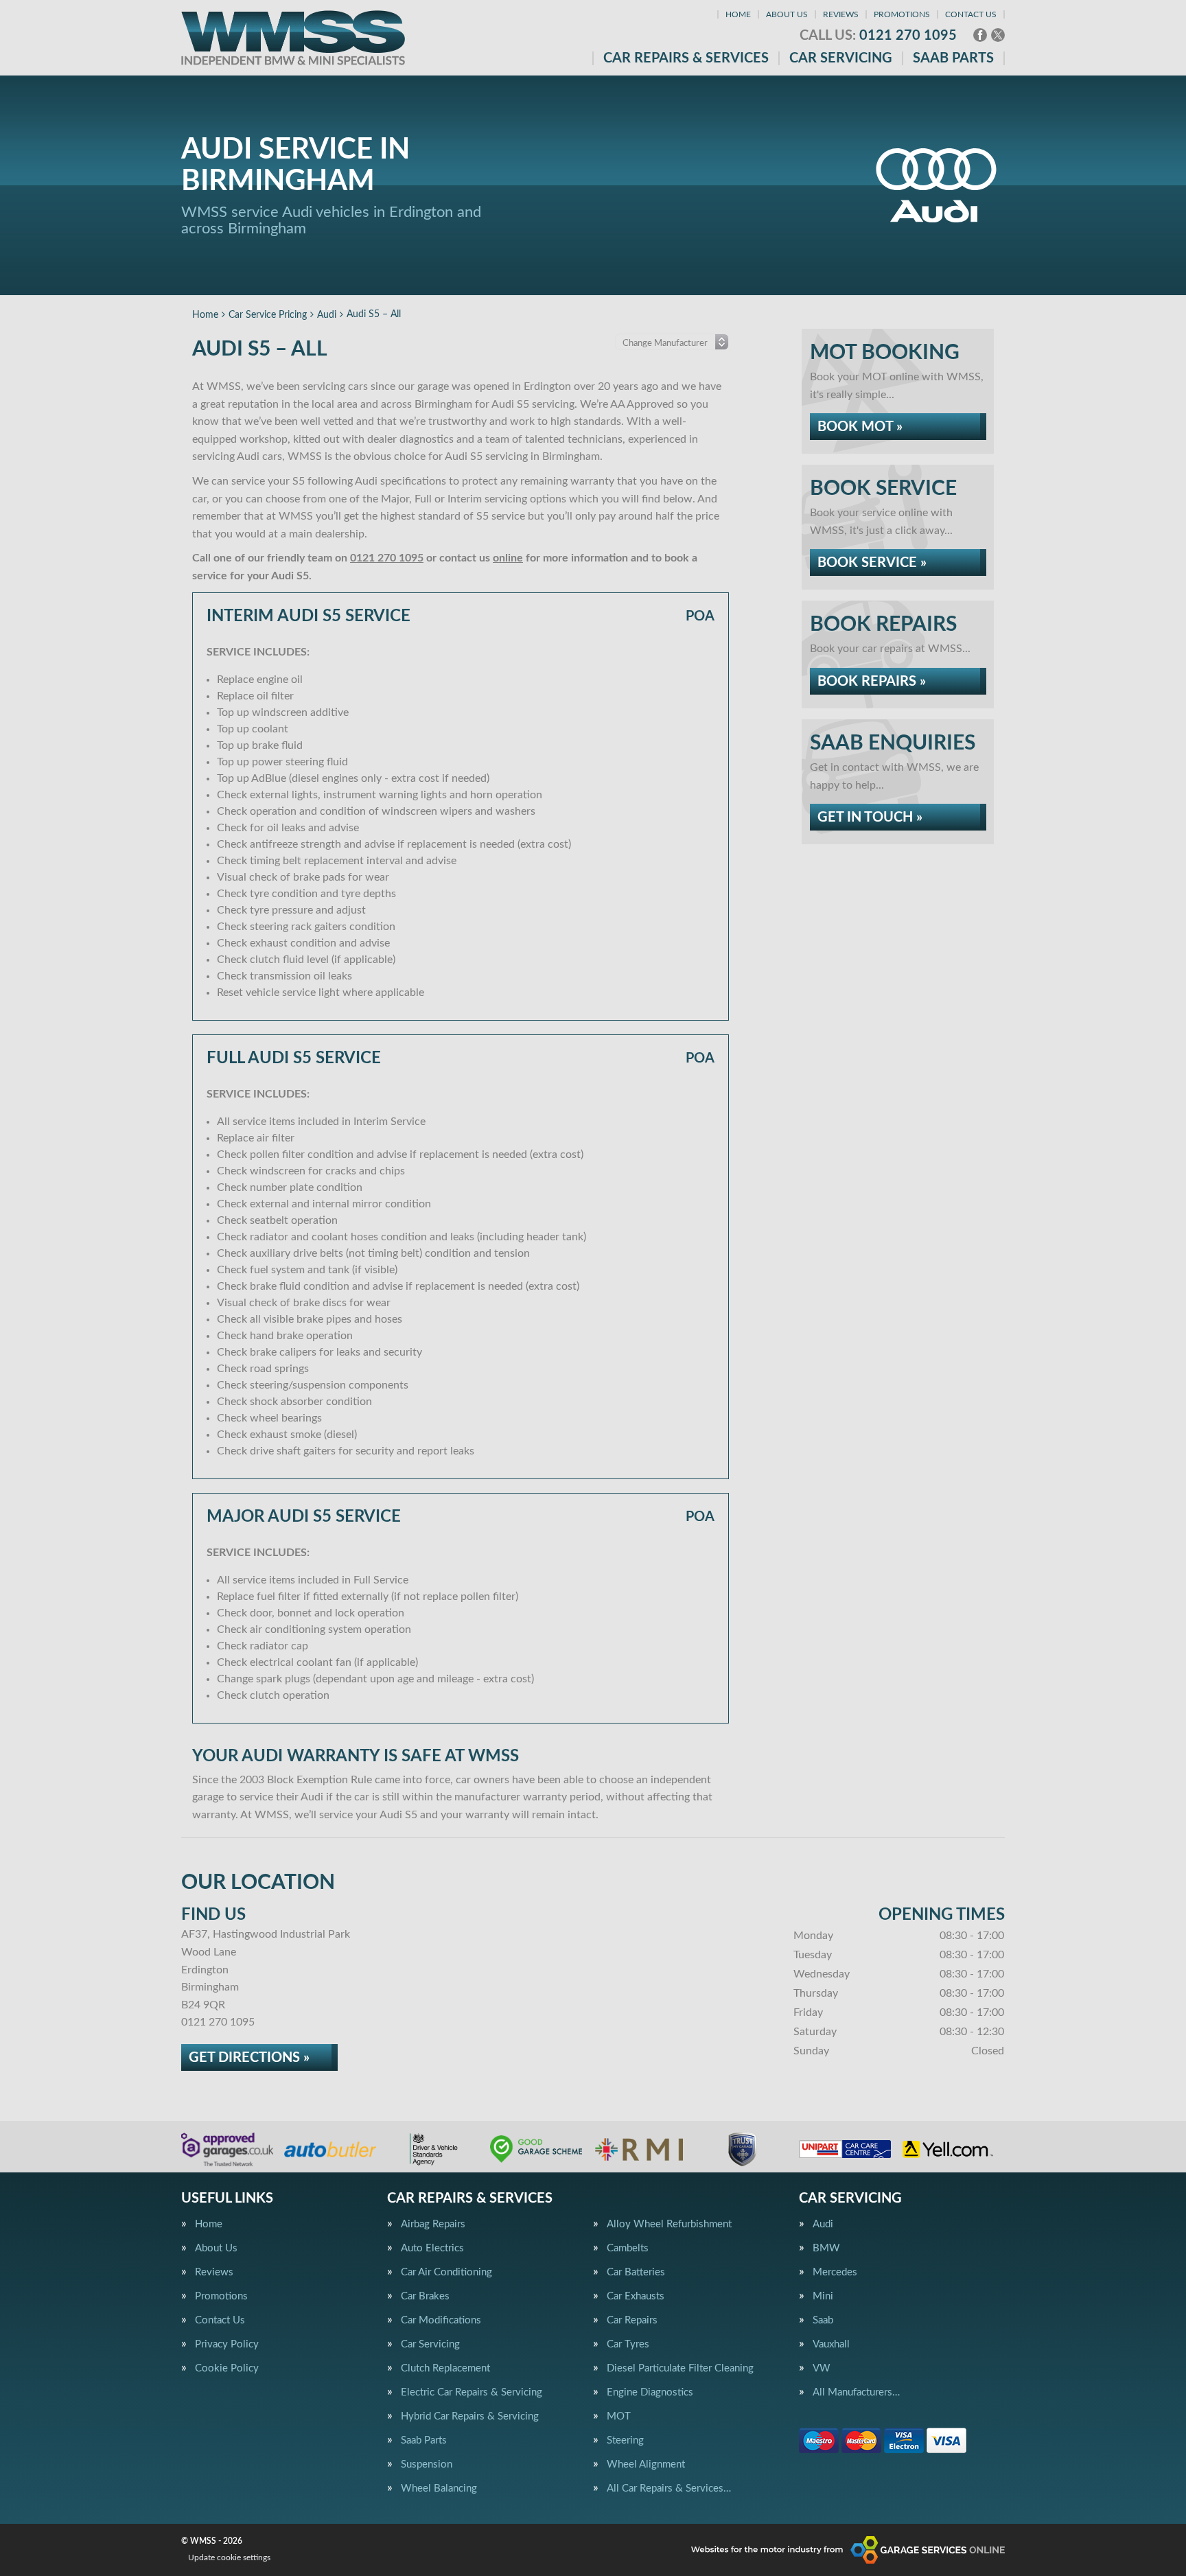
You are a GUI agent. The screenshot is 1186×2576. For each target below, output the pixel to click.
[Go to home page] (293, 38)
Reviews (841, 14)
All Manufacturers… (856, 2392)
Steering (625, 2440)
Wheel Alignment (646, 2464)
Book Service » (872, 563)
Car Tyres (628, 2344)
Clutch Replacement (445, 2368)
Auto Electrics (432, 2248)
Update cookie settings (229, 2557)
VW (822, 2368)
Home (738, 14)
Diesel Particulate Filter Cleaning (680, 2368)
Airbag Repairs (433, 2224)
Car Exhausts (636, 2296)
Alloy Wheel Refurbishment (669, 2224)
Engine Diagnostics (650, 2392)
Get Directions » (249, 2058)
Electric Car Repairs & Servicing (472, 2392)
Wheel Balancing (439, 2488)
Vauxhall (831, 2344)
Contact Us (971, 14)
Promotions (902, 14)
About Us (787, 14)
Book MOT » (860, 427)
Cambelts (628, 2248)
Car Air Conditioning (446, 2272)
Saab (823, 2320)
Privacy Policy (227, 2344)
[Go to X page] (998, 35)
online (508, 558)
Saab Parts (953, 58)
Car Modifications (441, 2320)
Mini (823, 2296)
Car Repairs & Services (686, 58)
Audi (823, 2224)
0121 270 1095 (878, 36)
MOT (619, 2416)
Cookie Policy (227, 2368)
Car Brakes (425, 2296)
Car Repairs (632, 2320)
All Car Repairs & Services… (669, 2488)
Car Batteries (636, 2272)
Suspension (427, 2464)
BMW (826, 2248)
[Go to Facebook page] (980, 35)
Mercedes (835, 2272)
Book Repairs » (872, 682)
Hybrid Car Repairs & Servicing (470, 2416)
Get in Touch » (870, 817)
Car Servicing (841, 58)
